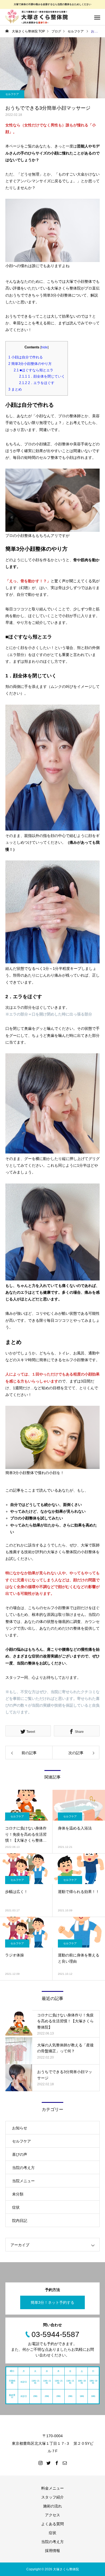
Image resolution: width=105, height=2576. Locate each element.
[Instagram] (40, 2463)
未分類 (18, 2194)
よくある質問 (52, 2524)
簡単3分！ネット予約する (52, 2302)
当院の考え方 (23, 2168)
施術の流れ (52, 2506)
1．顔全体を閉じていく (42, 376)
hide (44, 347)
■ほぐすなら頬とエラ (34, 370)
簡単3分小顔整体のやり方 (30, 364)
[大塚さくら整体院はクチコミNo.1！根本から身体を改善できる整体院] (38, 17)
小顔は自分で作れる (26, 357)
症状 (16, 2207)
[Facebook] (57, 2463)
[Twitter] (48, 2463)
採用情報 (52, 2551)
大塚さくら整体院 (66, 2569)
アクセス (52, 2515)
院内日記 (20, 2221)
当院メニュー (23, 2181)
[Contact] (65, 2463)
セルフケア (12, 94)
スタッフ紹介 (52, 2497)
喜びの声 (20, 2154)
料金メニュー (52, 2488)
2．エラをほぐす (37, 383)
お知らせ (20, 2128)
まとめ (15, 389)
